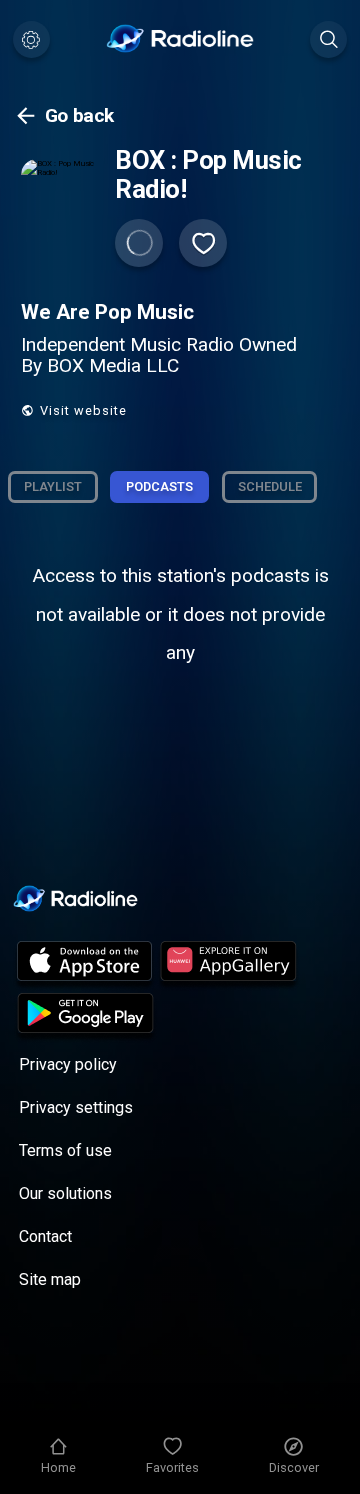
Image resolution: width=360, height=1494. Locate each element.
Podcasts (159, 486)
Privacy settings (76, 1107)
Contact (45, 1236)
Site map (50, 1279)
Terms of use (65, 1150)
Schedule (270, 486)
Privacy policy (68, 1064)
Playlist (53, 486)
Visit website (83, 410)
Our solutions (65, 1193)
